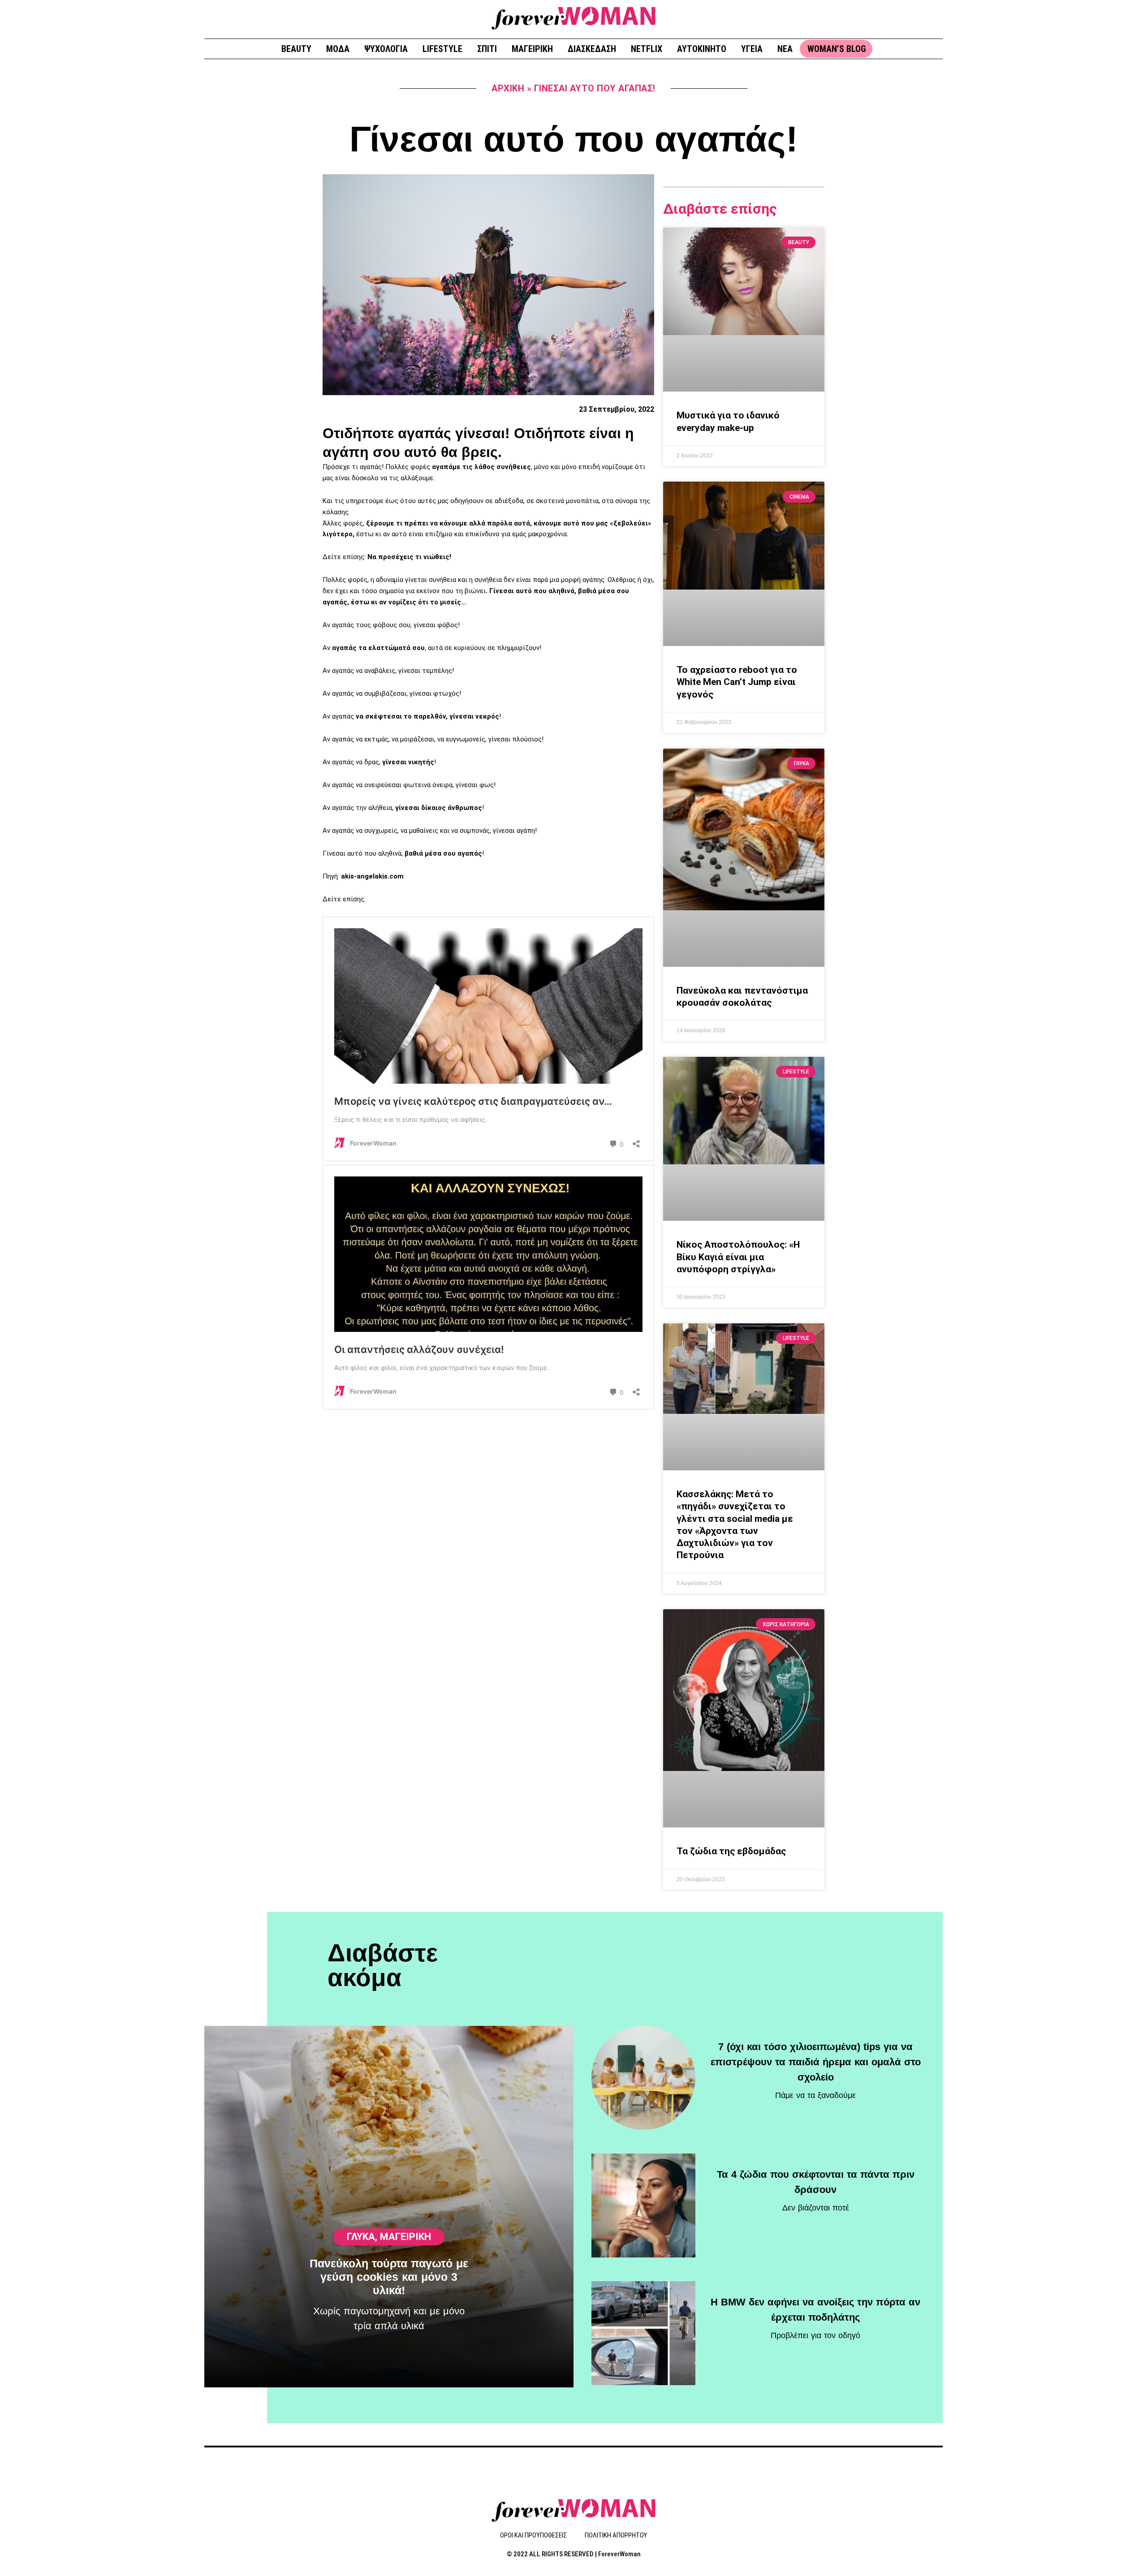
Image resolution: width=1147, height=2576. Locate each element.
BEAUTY (296, 49)
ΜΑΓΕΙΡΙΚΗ (532, 49)
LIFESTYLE (442, 49)
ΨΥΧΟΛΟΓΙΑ (386, 49)
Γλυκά (361, 2237)
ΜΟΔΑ (338, 49)
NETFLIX (647, 49)
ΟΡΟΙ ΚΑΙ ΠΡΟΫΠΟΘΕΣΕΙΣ (533, 2535)
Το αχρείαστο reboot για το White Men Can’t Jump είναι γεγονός (737, 682)
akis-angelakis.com (372, 876)
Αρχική (508, 88)
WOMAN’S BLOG (837, 49)
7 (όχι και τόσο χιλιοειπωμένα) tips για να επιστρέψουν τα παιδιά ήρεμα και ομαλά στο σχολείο (816, 2062)
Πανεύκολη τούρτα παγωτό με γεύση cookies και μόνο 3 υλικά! (389, 2277)
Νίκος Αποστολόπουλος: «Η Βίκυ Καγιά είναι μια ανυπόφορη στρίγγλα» (738, 1257)
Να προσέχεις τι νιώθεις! (408, 557)
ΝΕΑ (785, 49)
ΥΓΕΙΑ (752, 49)
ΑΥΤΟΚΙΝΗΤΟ (702, 49)
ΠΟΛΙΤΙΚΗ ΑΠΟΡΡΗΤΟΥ (616, 2535)
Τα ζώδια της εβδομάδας (731, 1851)
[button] (933, 18)
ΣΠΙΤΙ (487, 49)
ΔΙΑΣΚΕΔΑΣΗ (592, 49)
